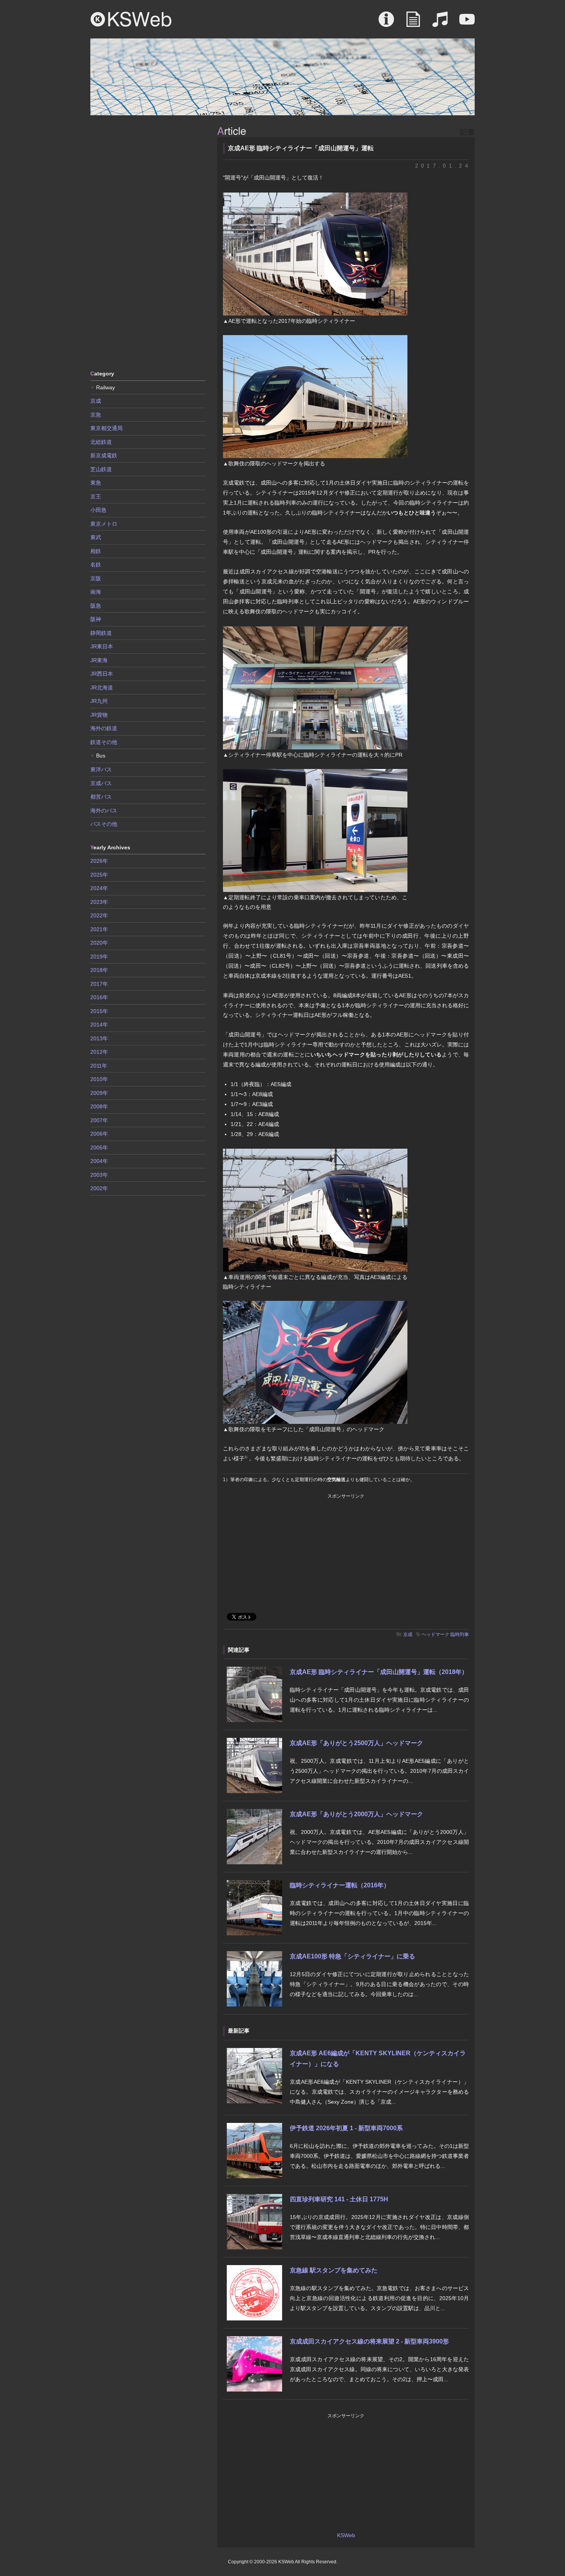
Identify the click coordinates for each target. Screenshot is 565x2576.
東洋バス (101, 769)
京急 (96, 415)
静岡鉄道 (101, 633)
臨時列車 (460, 1634)
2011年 (99, 1066)
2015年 (99, 1011)
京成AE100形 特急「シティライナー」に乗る (352, 1956)
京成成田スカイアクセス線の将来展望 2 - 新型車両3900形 (369, 2341)
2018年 (99, 970)
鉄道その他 (104, 742)
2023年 (99, 902)
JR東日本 (102, 646)
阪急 (96, 606)
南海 (96, 592)
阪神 (96, 619)
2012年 (99, 1052)
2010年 (99, 1079)
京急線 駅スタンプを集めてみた (334, 2270)
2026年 (99, 861)
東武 (96, 537)
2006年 (99, 1134)
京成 (408, 1634)
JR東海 (99, 660)
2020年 (99, 943)
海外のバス (104, 811)
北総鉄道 (101, 442)
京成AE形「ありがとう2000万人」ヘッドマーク (356, 1814)
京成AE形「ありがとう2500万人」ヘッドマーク (356, 1743)
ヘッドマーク (435, 1634)
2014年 (99, 1025)
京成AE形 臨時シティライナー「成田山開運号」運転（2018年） (379, 1672)
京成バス (101, 783)
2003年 (99, 1175)
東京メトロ (104, 524)
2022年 (99, 915)
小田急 (98, 510)
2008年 (99, 1106)
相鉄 (96, 551)
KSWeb (131, 19)
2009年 (99, 1093)
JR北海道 (102, 688)
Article (413, 23)
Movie (467, 23)
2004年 (99, 1161)
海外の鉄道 (104, 728)
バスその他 (104, 824)
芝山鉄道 (101, 469)
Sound (440, 23)
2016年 (99, 997)
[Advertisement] (148, 242)
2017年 (99, 984)
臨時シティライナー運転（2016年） (340, 1885)
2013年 (99, 1038)
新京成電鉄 (104, 455)
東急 (96, 483)
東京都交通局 (106, 428)
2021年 (99, 929)
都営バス (101, 797)
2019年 (99, 957)
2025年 (99, 875)
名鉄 (96, 565)
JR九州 (99, 701)
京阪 (96, 578)
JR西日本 (102, 674)
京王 (96, 497)
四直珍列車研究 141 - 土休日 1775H (339, 2199)
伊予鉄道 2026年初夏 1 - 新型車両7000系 (346, 2128)
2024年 (99, 888)
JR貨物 (99, 715)
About (386, 23)
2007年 (99, 1120)
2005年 (99, 1148)
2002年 (99, 1188)
